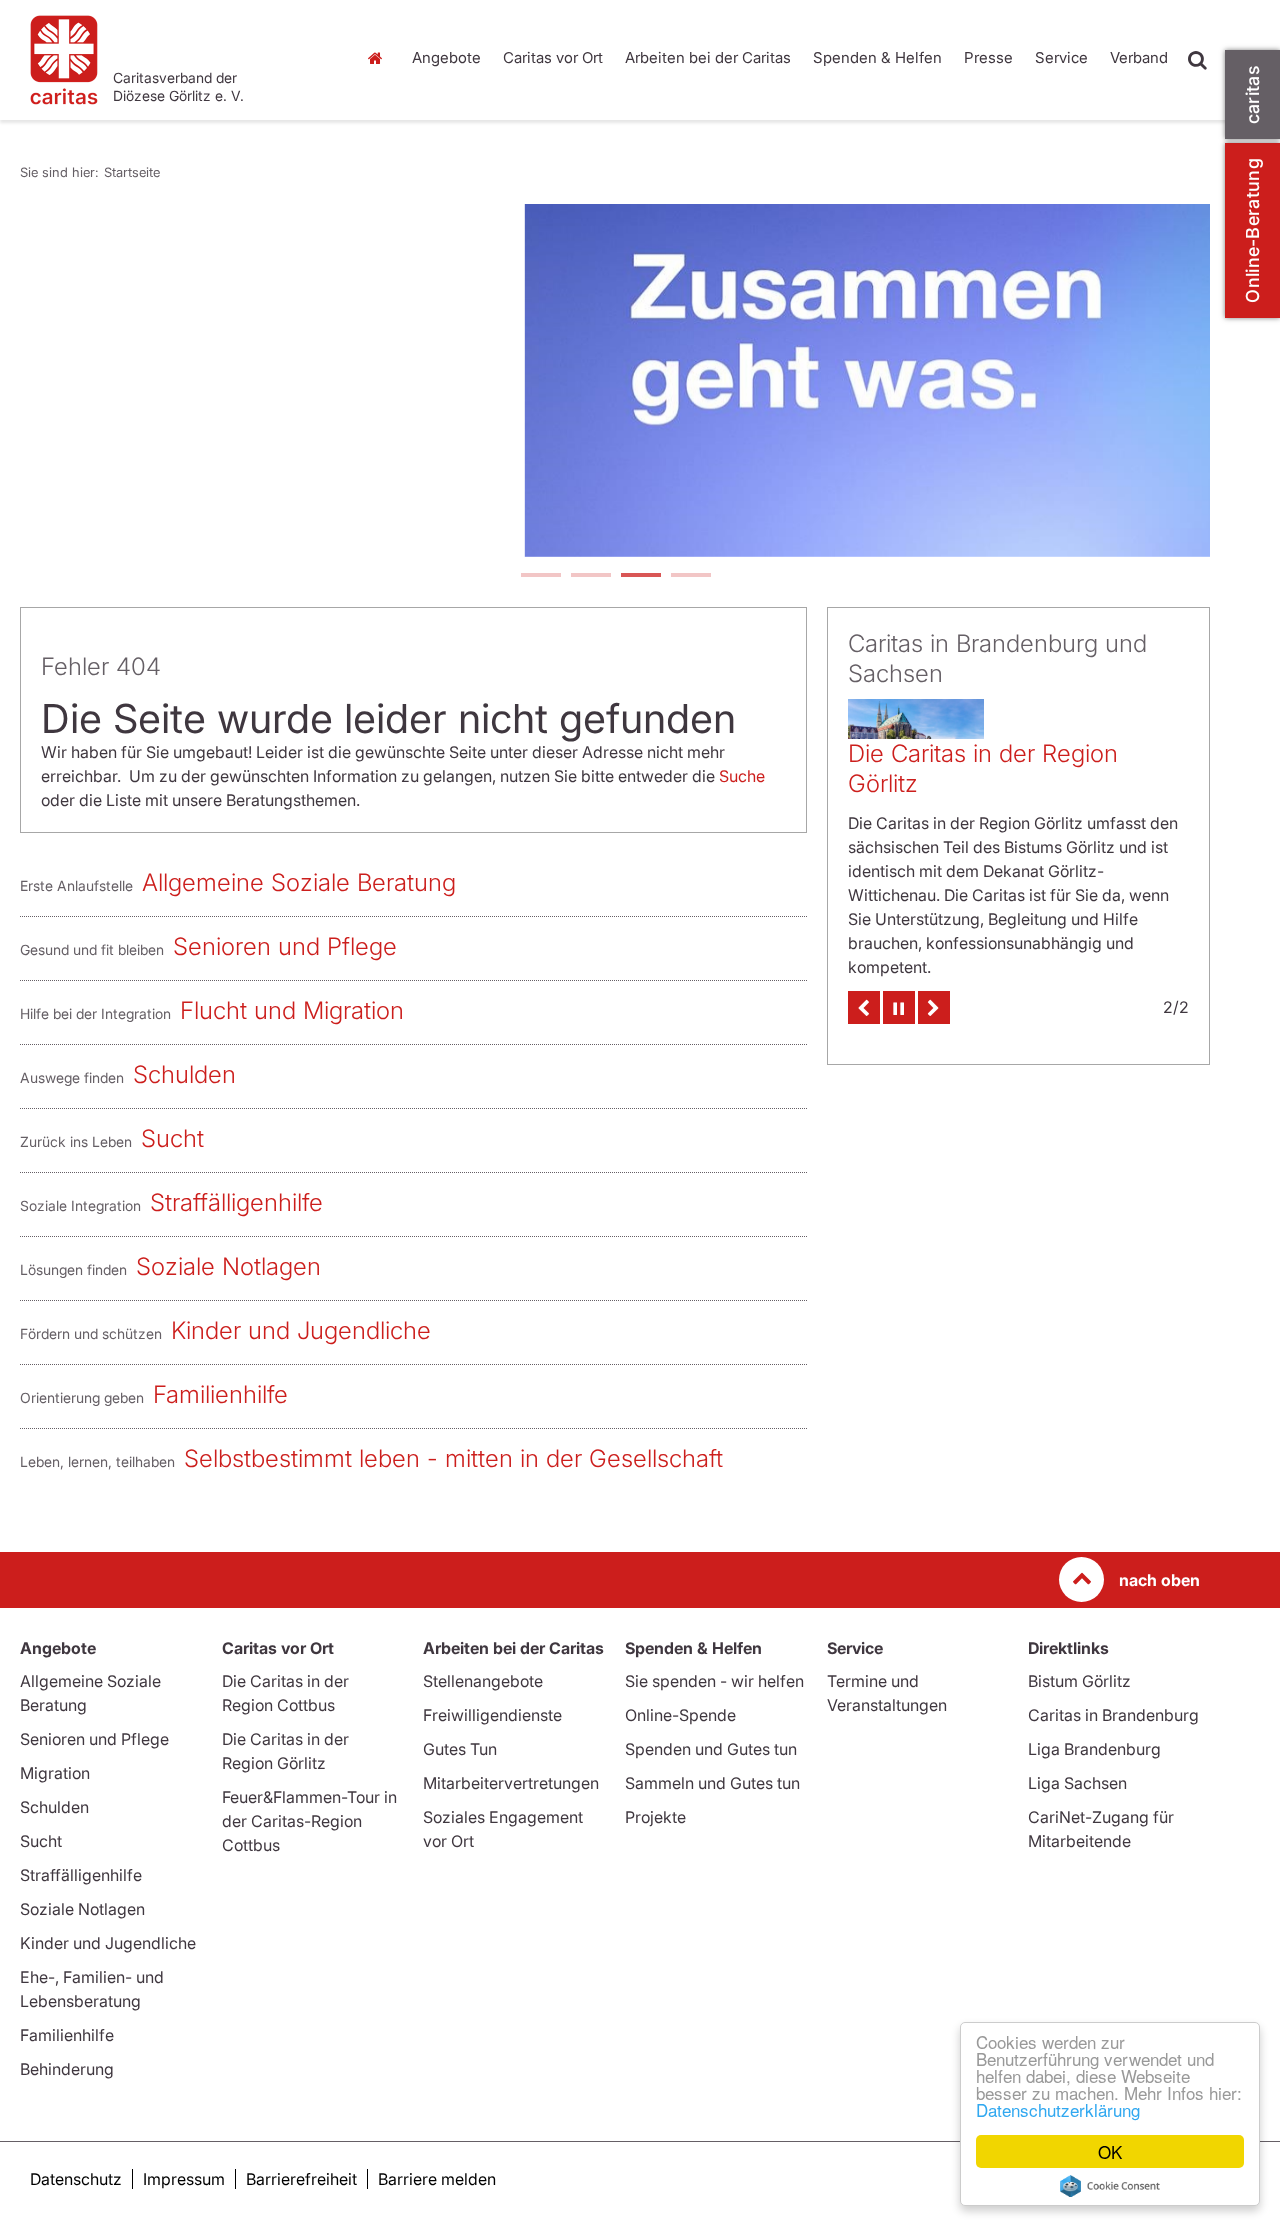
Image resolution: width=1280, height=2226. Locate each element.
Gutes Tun (460, 1749)
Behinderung (67, 2069)
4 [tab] (690, 577)
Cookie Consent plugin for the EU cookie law (1110, 2186)
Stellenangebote (483, 1681)
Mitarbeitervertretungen (511, 1783)
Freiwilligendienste (492, 1715)
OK (1110, 2151)
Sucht (172, 1138)
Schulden (184, 1074)
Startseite (380, 58)
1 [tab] (540, 577)
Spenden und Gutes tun (711, 1749)
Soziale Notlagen (228, 1266)
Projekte (655, 1817)
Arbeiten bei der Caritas (708, 57)
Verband (1139, 57)
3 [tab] (640, 577)
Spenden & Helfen (877, 57)
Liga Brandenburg (1094, 1749)
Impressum (184, 2179)
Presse (988, 57)
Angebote (446, 57)
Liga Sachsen (1077, 1783)
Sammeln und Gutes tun (712, 1783)
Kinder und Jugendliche (301, 1330)
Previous (864, 1007)
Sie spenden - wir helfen (714, 1681)
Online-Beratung (1252, 230)
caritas (1252, 94)
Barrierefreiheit (301, 2179)
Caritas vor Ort (553, 57)
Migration (55, 1773)
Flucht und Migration (292, 1010)
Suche (742, 776)
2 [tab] (590, 577)
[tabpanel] (615, 380)
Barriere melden (437, 2179)
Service (1061, 57)
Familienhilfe (220, 1394)
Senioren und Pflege (285, 946)
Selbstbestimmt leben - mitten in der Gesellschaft (453, 1458)
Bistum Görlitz (1079, 1681)
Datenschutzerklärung (1058, 2109)
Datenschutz (76, 2179)
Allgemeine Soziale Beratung (299, 882)
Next (934, 1007)
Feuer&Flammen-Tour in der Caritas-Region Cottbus (309, 1821)
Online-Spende (680, 1715)
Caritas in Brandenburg (1113, 1715)
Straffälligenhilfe (236, 1202)
